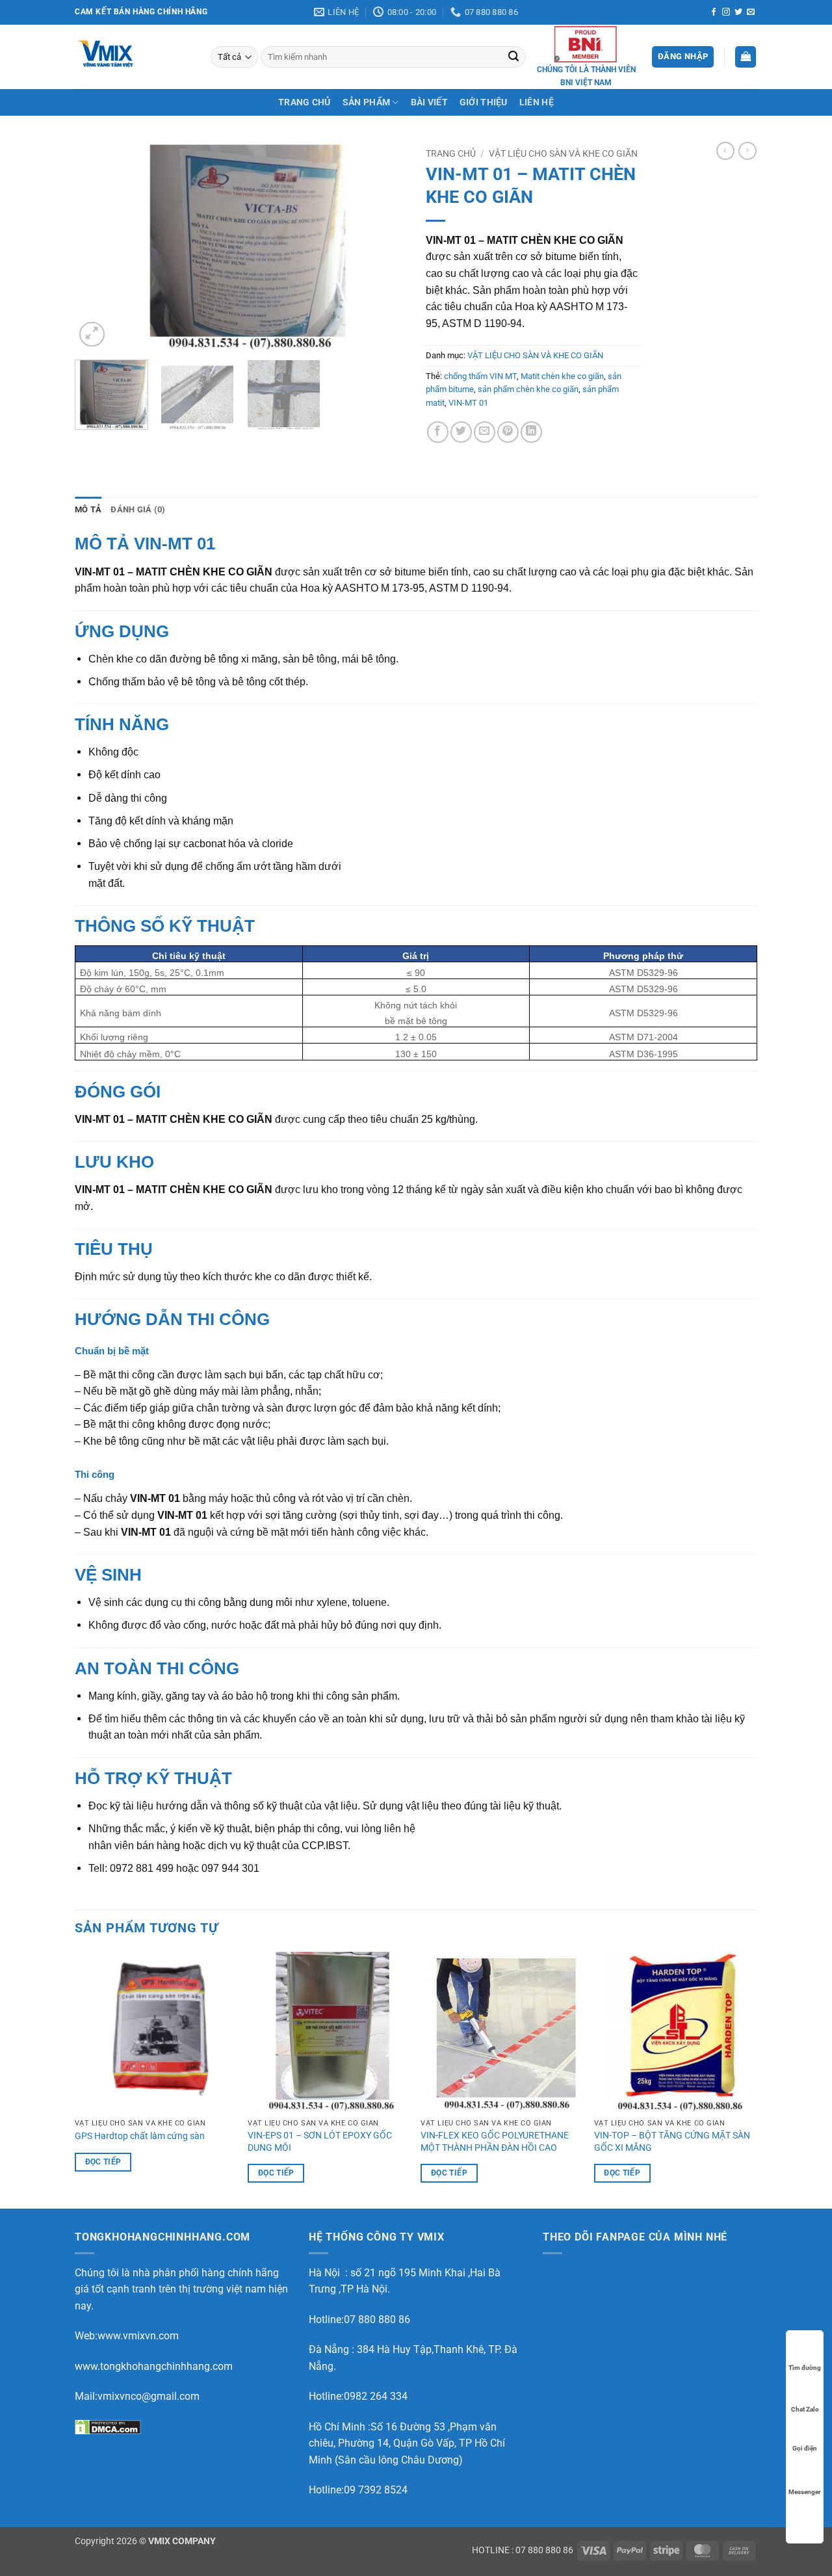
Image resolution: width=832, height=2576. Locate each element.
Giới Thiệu (484, 102)
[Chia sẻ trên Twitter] (461, 432)
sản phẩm (366, 102)
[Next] (383, 246)
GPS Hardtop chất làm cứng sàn (140, 2136)
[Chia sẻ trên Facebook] (438, 432)
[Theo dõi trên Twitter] (738, 12)
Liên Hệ (537, 102)
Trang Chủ (305, 102)
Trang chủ (451, 153)
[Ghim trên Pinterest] (508, 432)
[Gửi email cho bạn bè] (485, 432)
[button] (683, 57)
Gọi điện (805, 2448)
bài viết (429, 102)
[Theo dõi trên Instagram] (726, 12)
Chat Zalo (805, 2409)
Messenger (805, 2492)
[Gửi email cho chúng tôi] (751, 12)
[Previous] (97, 246)
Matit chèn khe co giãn (562, 376)
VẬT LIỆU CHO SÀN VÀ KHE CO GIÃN (563, 153)
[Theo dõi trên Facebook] (714, 12)
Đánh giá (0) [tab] (138, 509)
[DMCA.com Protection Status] (108, 2427)
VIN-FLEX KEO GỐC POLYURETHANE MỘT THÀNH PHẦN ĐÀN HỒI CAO (495, 2142)
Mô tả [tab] (88, 509)
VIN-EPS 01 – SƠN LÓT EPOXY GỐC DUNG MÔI (320, 2142)
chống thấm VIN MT (480, 376)
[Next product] (725, 151)
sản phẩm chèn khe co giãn (528, 389)
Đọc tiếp (103, 2162)
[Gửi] (514, 57)
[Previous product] (747, 151)
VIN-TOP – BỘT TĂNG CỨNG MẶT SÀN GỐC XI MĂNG (672, 2142)
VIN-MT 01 (468, 403)
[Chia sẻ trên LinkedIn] (531, 432)
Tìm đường (805, 2368)
